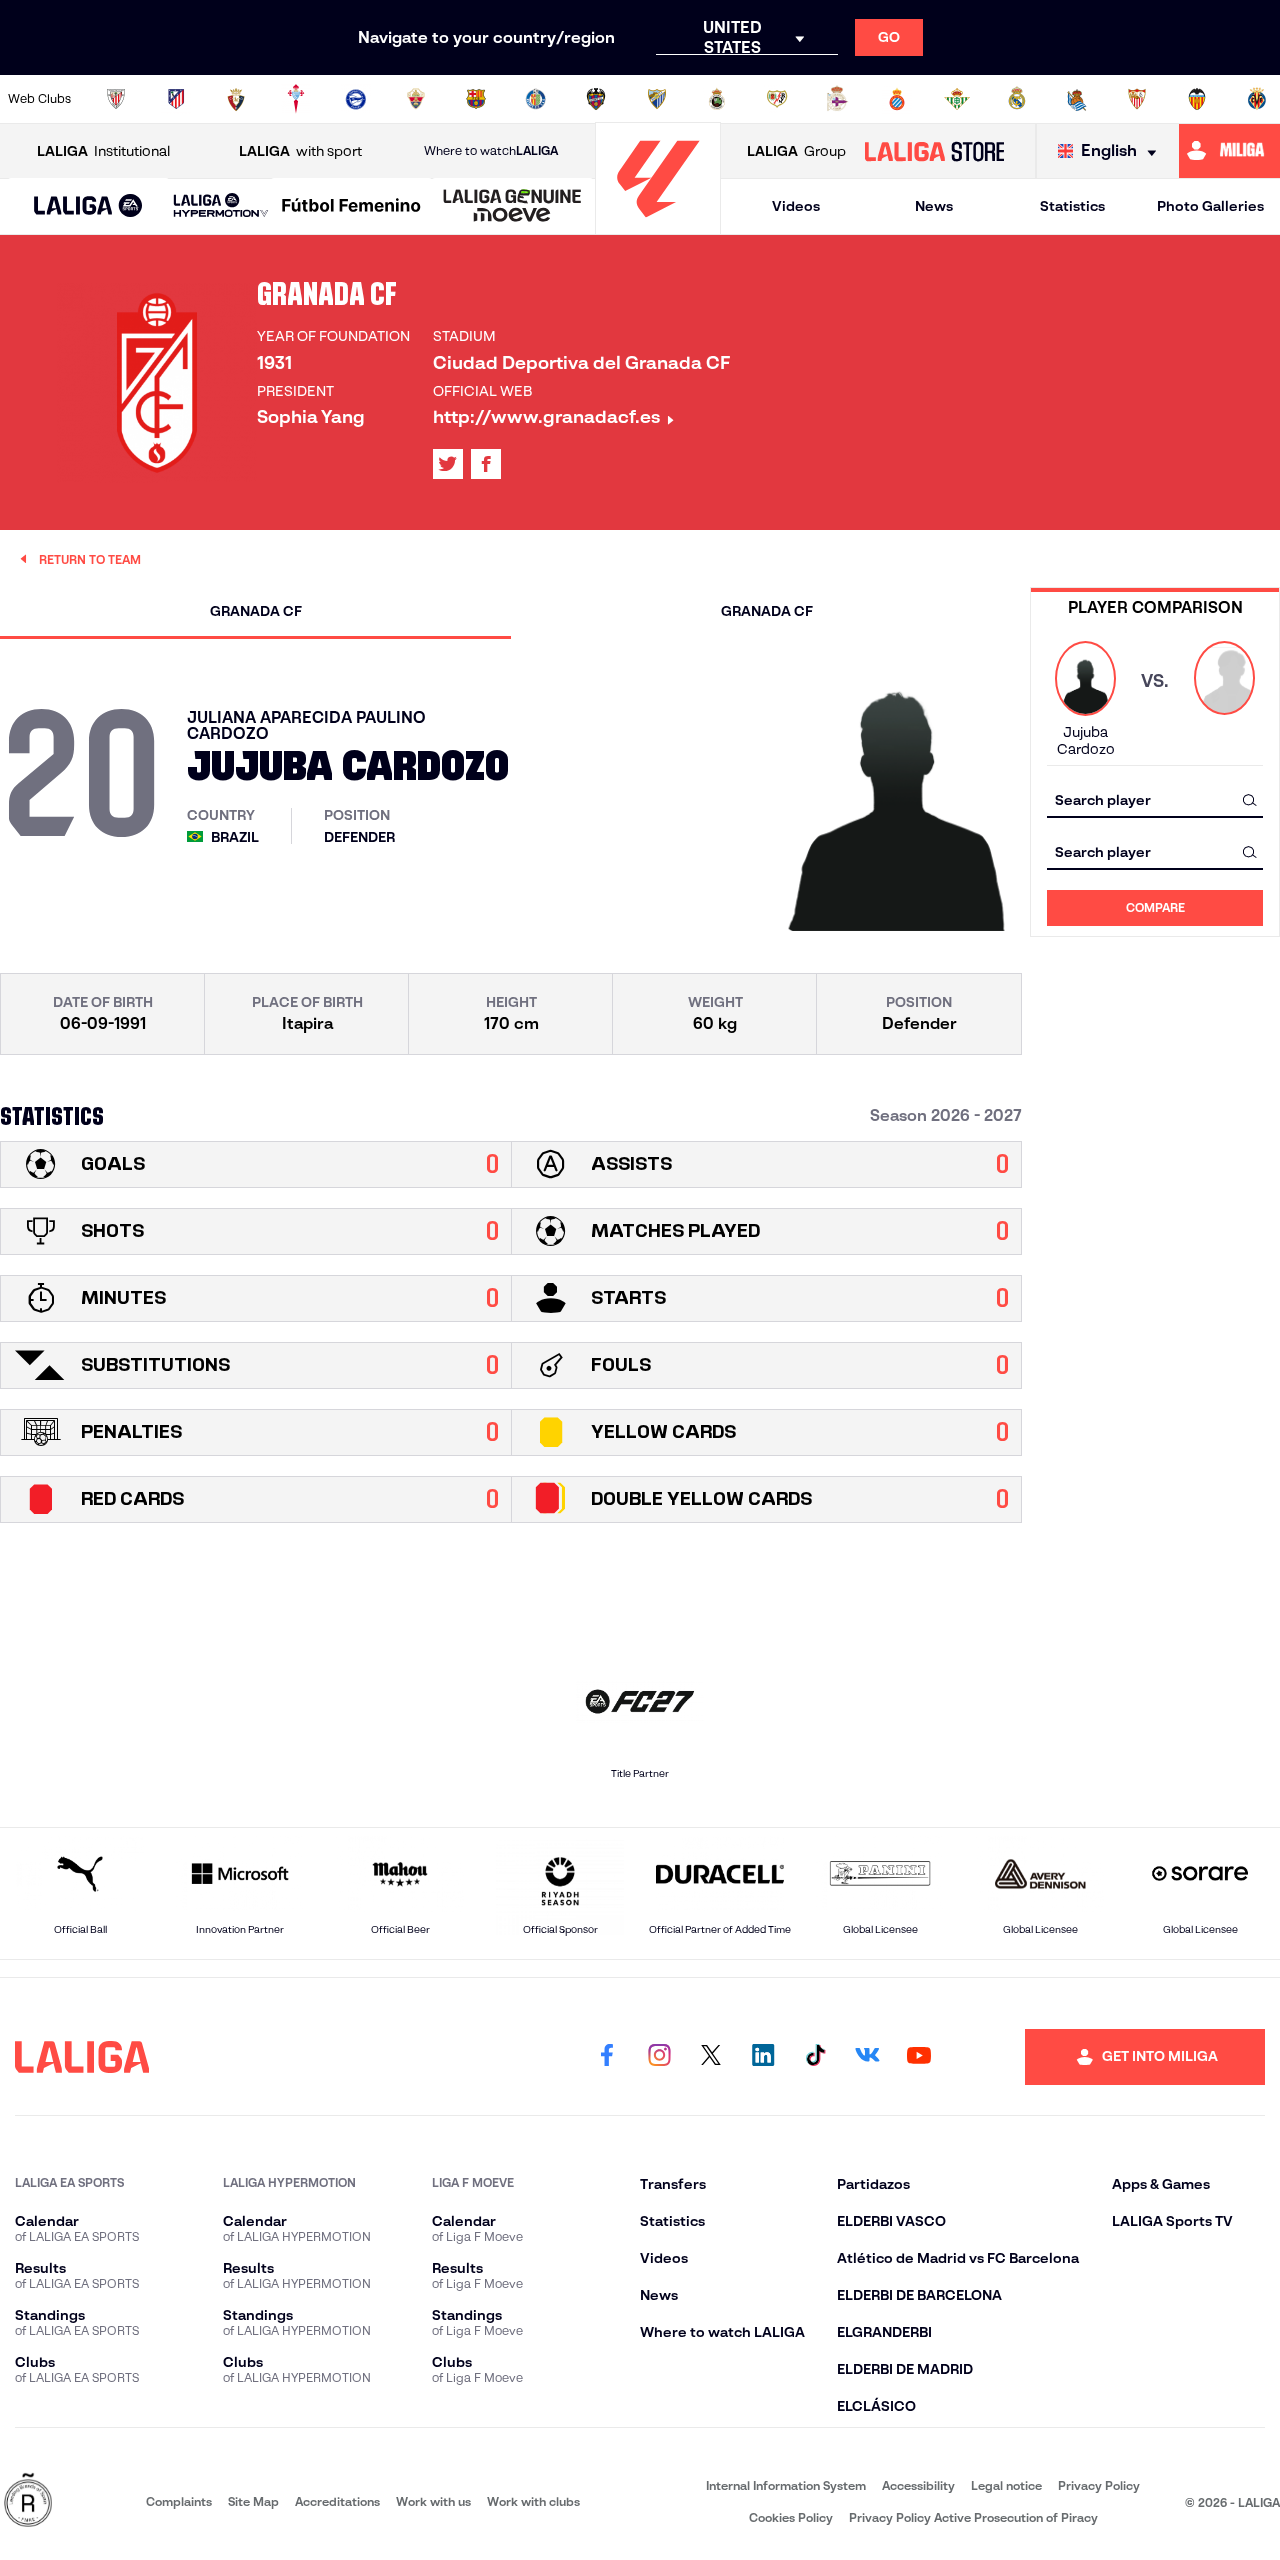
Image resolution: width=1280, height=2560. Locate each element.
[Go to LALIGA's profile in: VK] (867, 2057)
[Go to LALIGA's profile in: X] (448, 464)
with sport (300, 151)
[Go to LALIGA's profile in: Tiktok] (815, 2057)
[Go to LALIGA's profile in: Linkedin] (763, 2057)
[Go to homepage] (658, 225)
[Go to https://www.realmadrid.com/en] (1017, 99)
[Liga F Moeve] (351, 207)
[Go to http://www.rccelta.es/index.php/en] (296, 99)
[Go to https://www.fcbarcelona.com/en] (476, 99)
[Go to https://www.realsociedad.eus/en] (1077, 99)
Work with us (433, 2501)
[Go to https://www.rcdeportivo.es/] (837, 99)
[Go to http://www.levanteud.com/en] (596, 99)
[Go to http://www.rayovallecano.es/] (777, 99)
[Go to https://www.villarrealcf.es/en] (1257, 99)
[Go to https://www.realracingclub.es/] (717, 99)
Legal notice (1006, 2485)
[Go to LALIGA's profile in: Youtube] (919, 2057)
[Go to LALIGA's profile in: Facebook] (607, 2057)
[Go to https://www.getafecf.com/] (536, 99)
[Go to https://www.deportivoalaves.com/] (356, 99)
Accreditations (337, 2501)
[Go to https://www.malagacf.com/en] (657, 99)
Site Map (253, 2501)
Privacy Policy (1099, 2485)
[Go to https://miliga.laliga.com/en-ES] (1229, 151)
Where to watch (491, 150)
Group (796, 151)
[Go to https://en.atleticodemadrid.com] (176, 99)
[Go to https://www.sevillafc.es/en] (1137, 99)
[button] (88, 206)
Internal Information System (786, 2485)
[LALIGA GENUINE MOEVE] (512, 207)
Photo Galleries (1210, 206)
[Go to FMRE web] (28, 2501)
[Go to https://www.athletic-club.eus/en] (116, 99)
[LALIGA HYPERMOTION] (221, 206)
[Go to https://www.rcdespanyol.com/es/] (897, 99)
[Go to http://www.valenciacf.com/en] (1197, 99)
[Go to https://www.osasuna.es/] (236, 99)
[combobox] (1155, 799)
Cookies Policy (791, 2517)
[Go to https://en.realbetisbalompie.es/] (957, 99)
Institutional (103, 151)
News (934, 206)
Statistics (1072, 206)
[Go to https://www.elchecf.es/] (416, 99)
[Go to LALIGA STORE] (934, 151)
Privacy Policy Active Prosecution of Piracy (973, 2517)
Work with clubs (533, 2501)
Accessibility (918, 2485)
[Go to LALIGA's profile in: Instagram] (659, 2057)
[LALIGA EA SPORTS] (88, 207)
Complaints (179, 2501)
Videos (796, 206)
